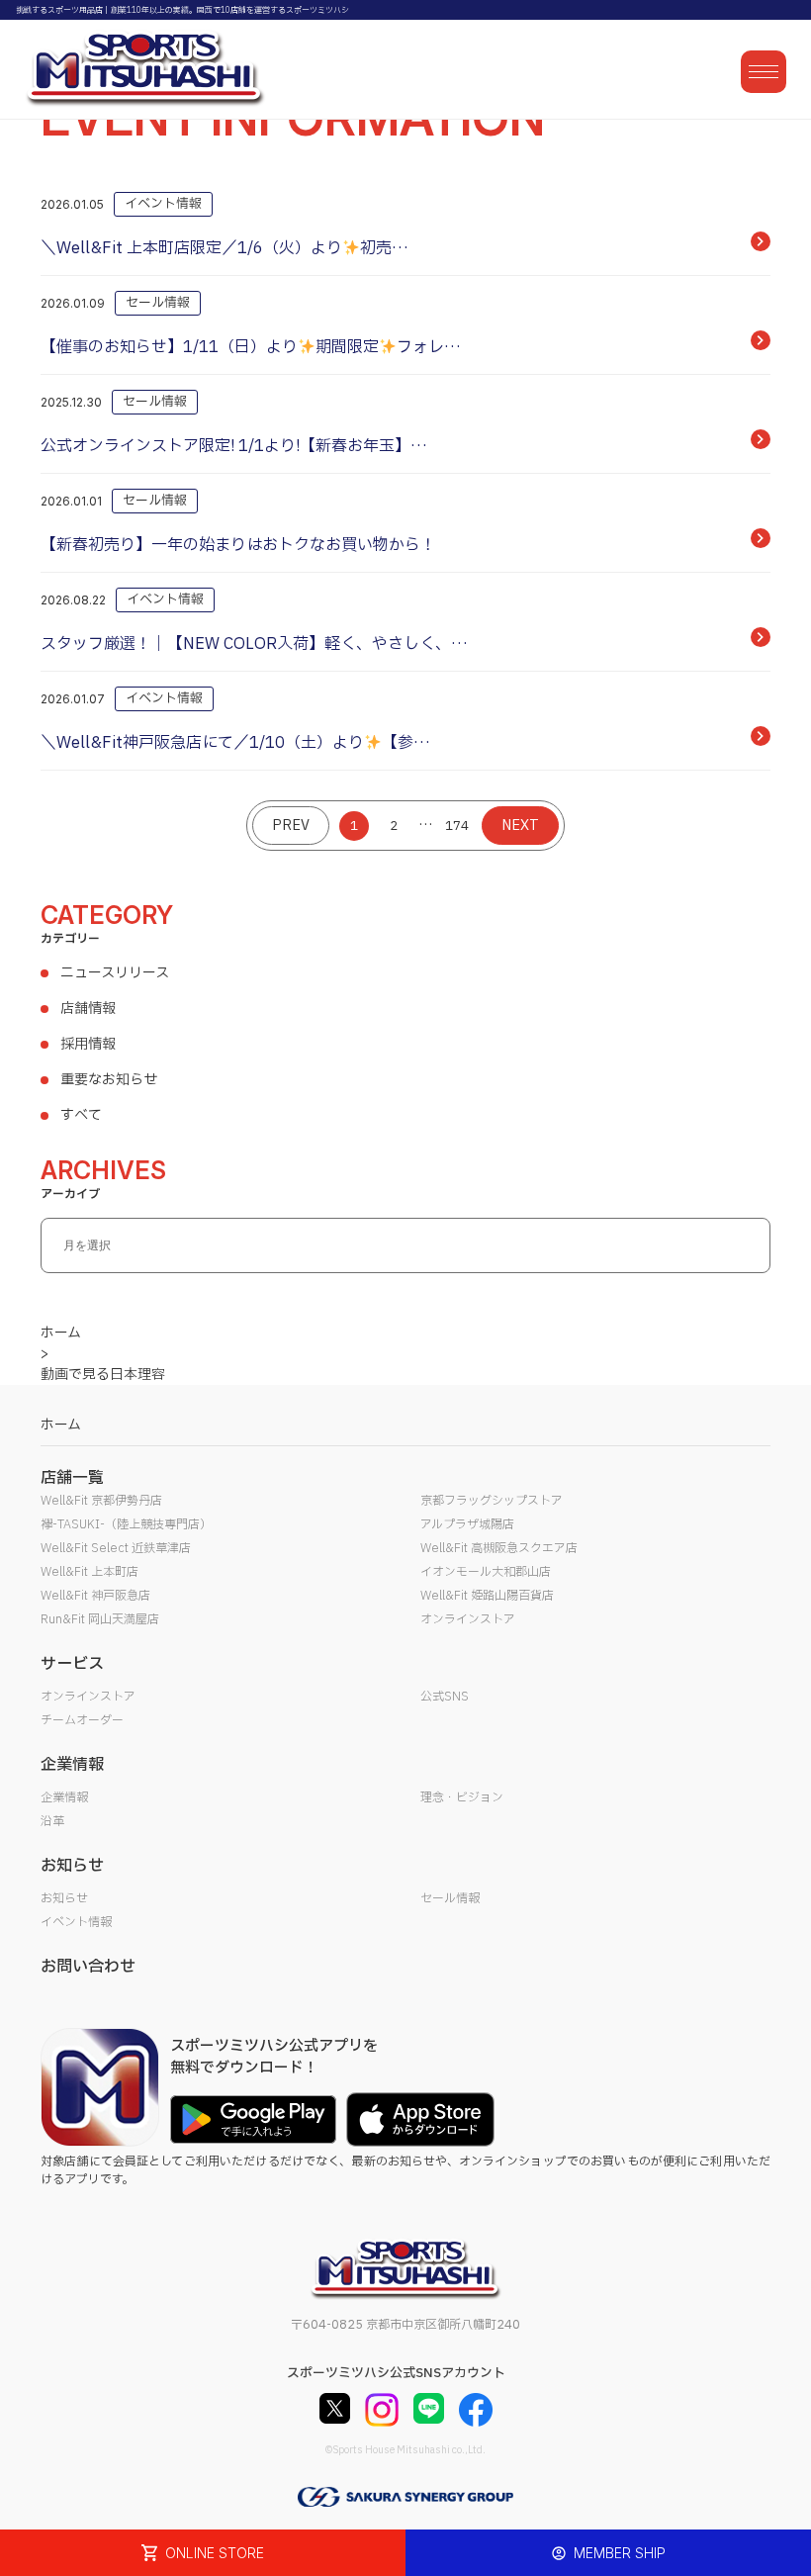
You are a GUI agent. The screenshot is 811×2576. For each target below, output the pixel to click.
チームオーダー (82, 1720)
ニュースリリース (115, 973)
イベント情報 (76, 1922)
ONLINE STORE (215, 2553)
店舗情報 (88, 1009)
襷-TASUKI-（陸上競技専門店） (126, 1524)
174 (457, 826)
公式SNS (445, 1697)
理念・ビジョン (462, 1797)
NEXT (520, 826)
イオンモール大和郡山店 (486, 1572)
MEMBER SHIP (620, 2553)
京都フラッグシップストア (492, 1501)
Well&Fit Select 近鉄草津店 (116, 1548)
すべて (81, 1115)
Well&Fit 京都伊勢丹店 (101, 1501)
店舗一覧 (72, 1478)
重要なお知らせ (109, 1080)
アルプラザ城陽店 (467, 1524)
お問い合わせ (88, 1967)
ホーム (61, 1425)
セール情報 (450, 1898)
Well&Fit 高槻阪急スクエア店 (499, 1548)
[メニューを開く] (764, 72)
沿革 (52, 1821)
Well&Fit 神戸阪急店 (95, 1596)
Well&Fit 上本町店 (90, 1572)
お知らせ (64, 1898)
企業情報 (64, 1797)
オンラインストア (468, 1619)
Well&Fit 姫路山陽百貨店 (487, 1596)
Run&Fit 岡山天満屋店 (100, 1619)
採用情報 (88, 1044)
